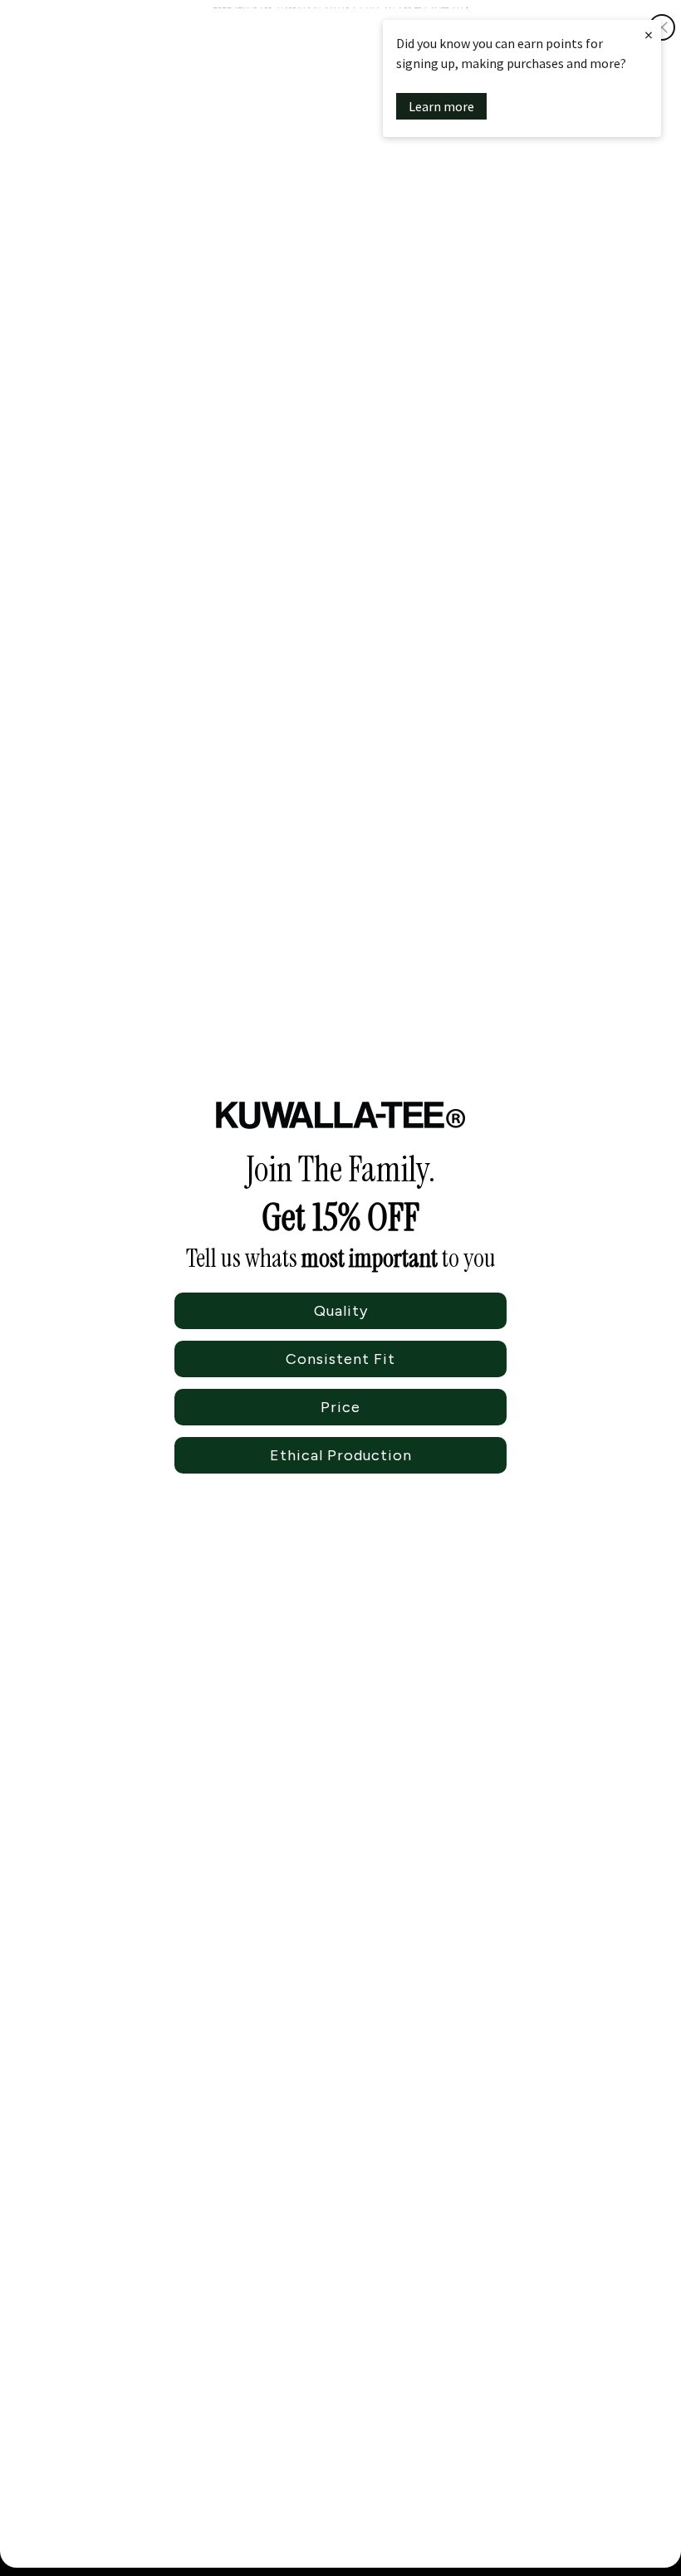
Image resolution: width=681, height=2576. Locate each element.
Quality (341, 1311)
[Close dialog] (662, 27)
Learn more (441, 106)
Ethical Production (341, 1455)
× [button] (649, 34)
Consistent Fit (340, 1359)
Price (340, 1407)
